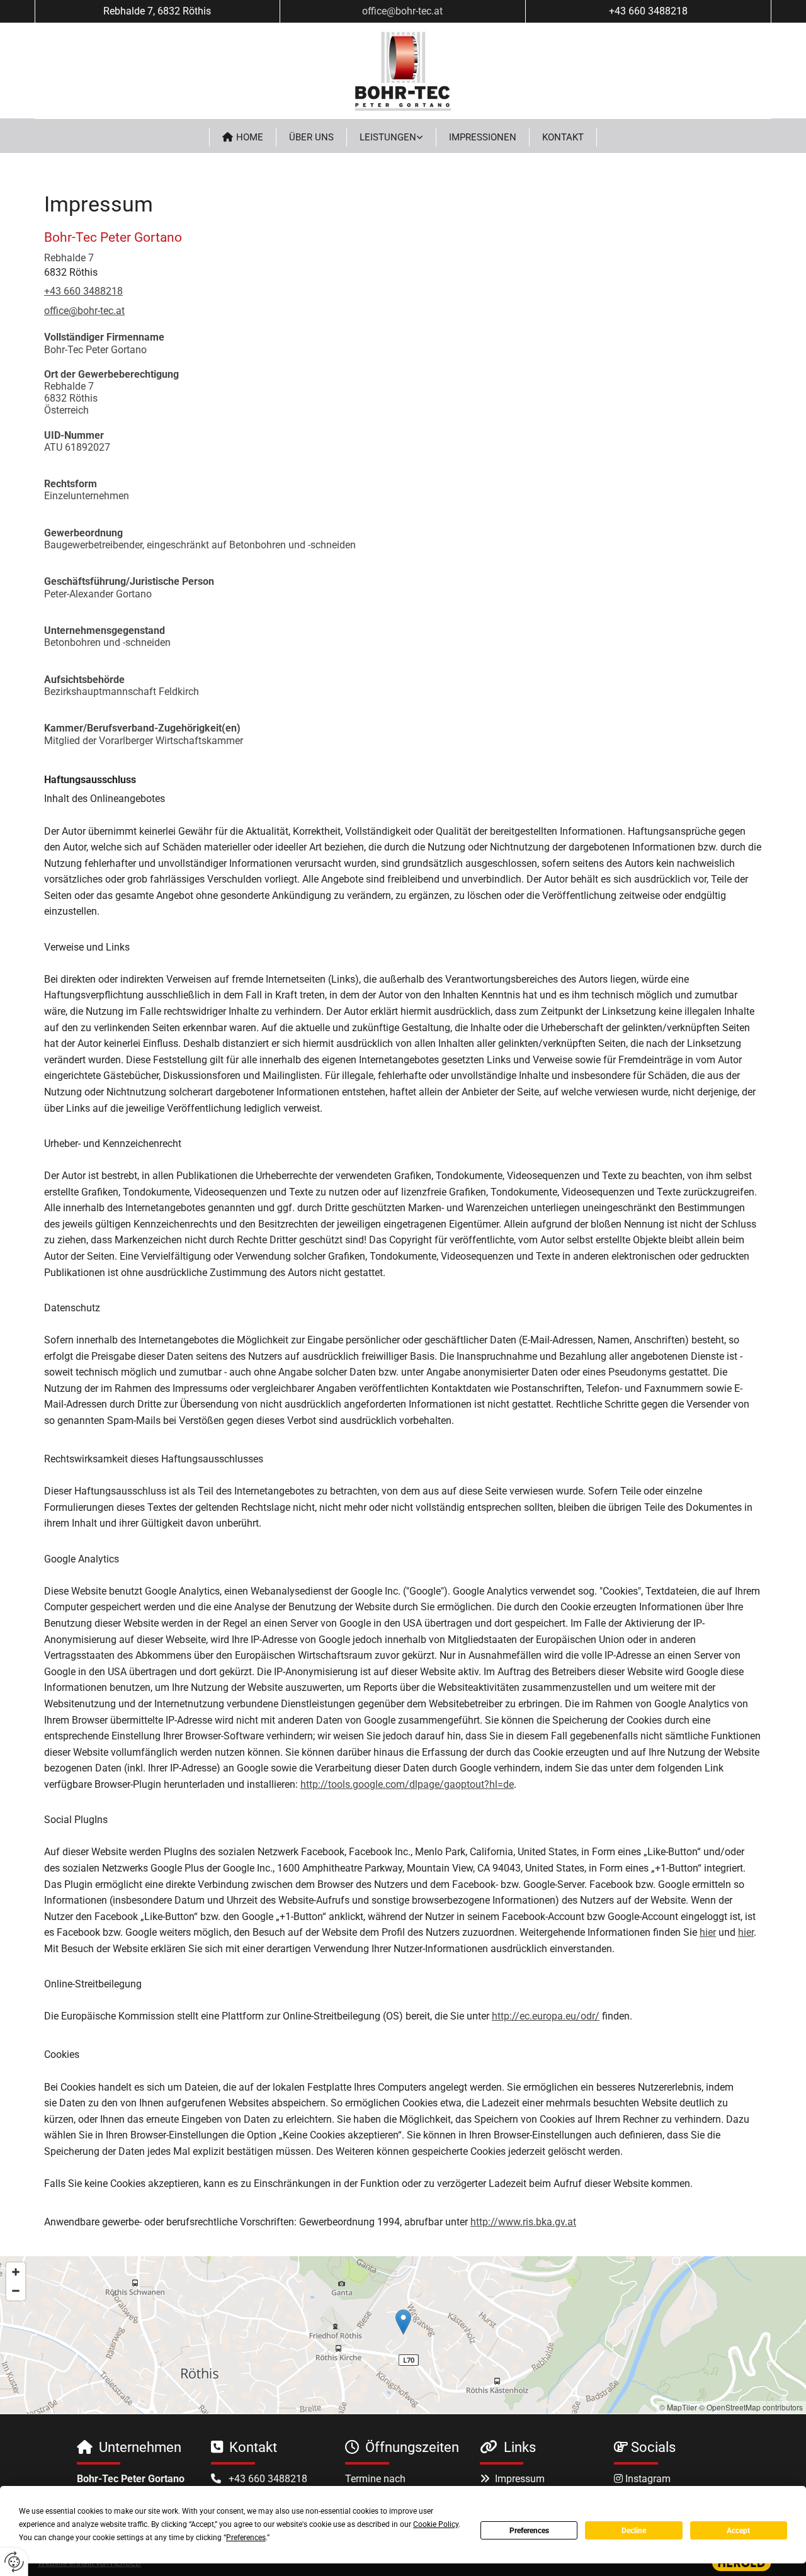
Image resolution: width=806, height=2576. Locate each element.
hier (708, 1932)
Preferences (529, 2531)
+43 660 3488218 (648, 11)
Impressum (520, 2479)
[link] (392, 138)
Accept (738, 2531)
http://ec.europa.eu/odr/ (546, 2016)
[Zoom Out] (16, 2291)
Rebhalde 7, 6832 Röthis (157, 11)
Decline (634, 2531)
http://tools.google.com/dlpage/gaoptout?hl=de (407, 1784)
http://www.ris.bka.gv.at (523, 2222)
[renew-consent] (14, 2562)
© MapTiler (678, 2407)
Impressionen (483, 137)
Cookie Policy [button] (436, 2524)
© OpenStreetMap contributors (751, 2407)
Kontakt (563, 137)
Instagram (648, 2479)
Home (250, 137)
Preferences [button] (246, 2538)
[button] (403, 2322)
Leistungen (388, 137)
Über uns (311, 137)
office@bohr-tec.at (402, 11)
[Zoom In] (16, 2272)
